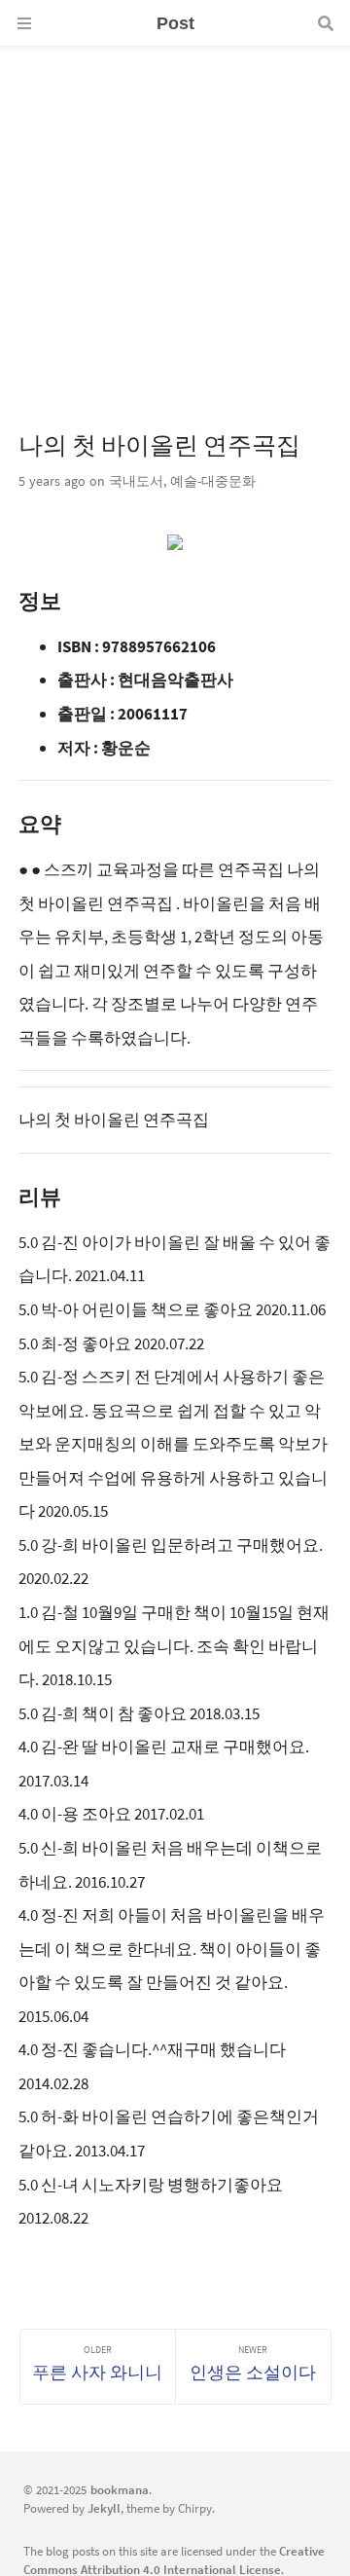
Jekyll (104, 2508)
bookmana (120, 2489)
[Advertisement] (175, 222)
